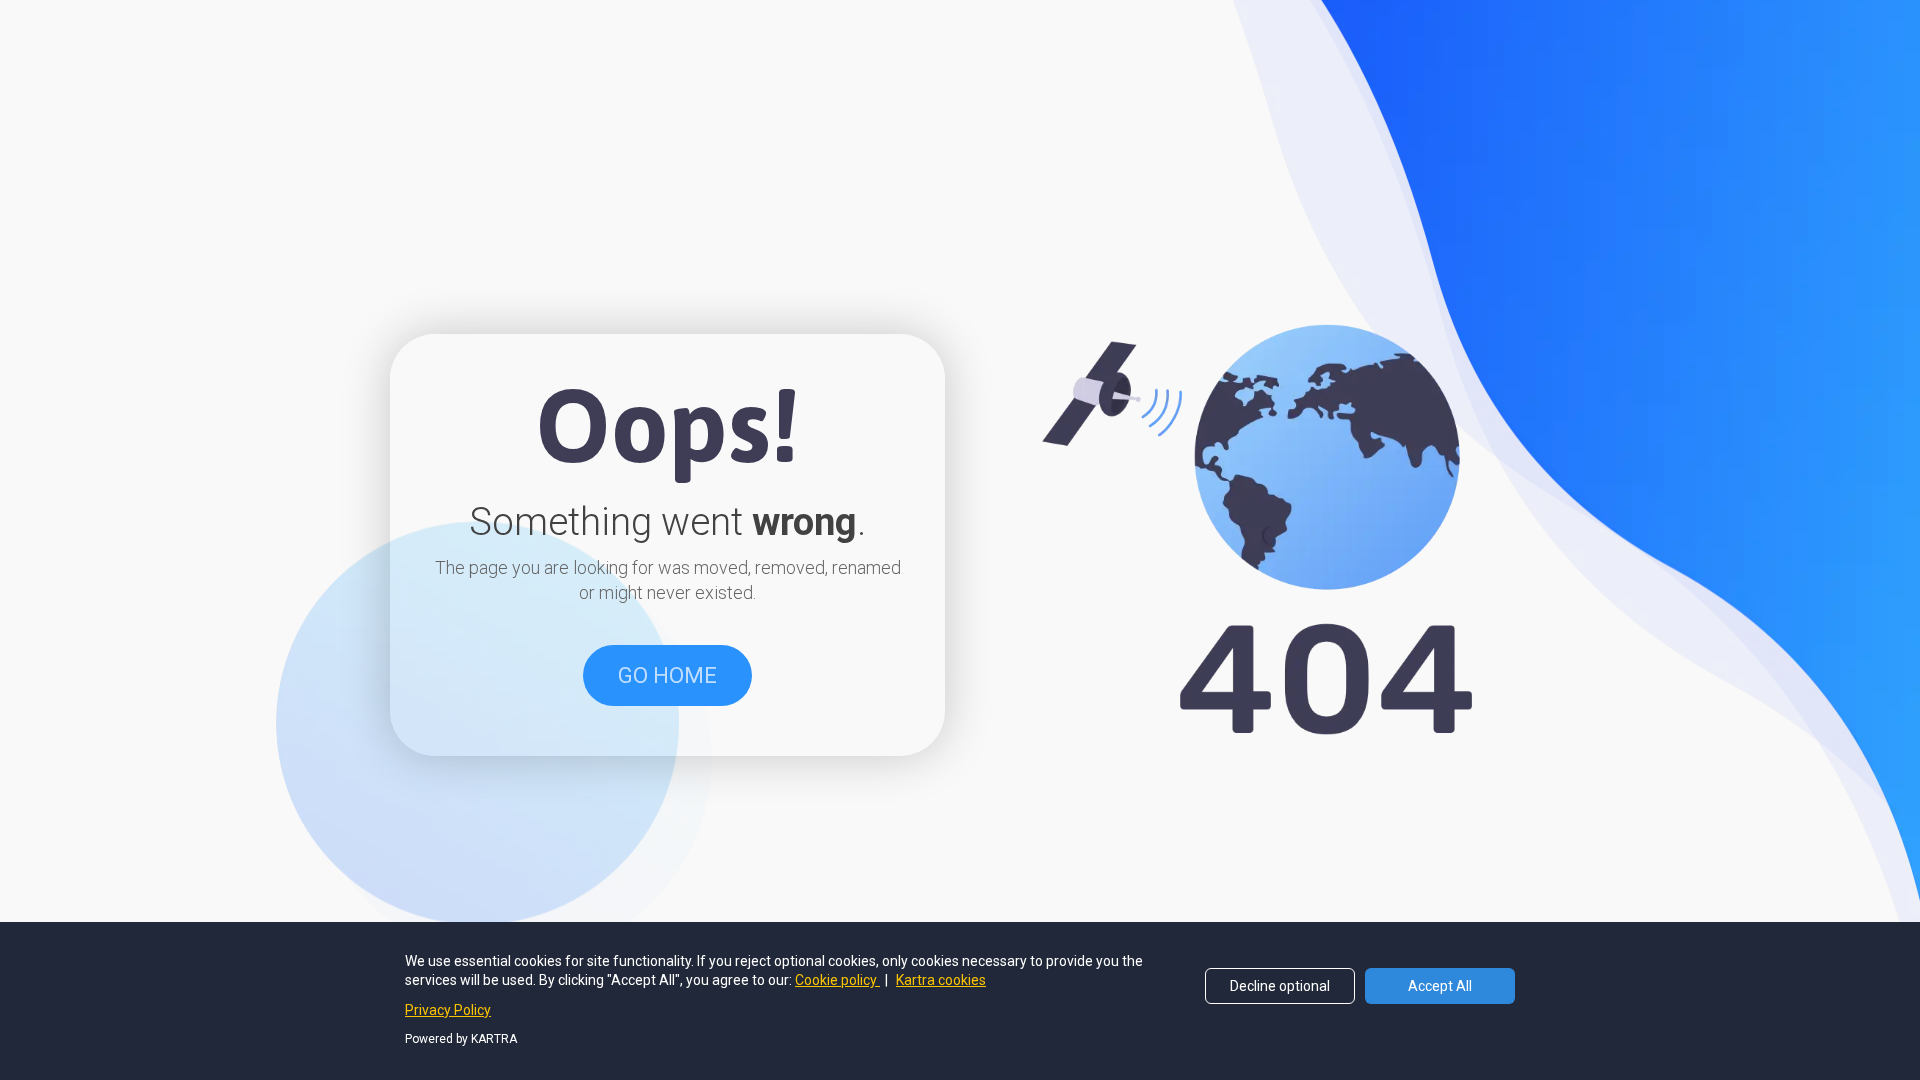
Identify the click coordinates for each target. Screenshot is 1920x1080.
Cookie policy (837, 980)
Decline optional (1280, 986)
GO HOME (667, 675)
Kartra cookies (941, 980)
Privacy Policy (448, 1010)
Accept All (1440, 986)
